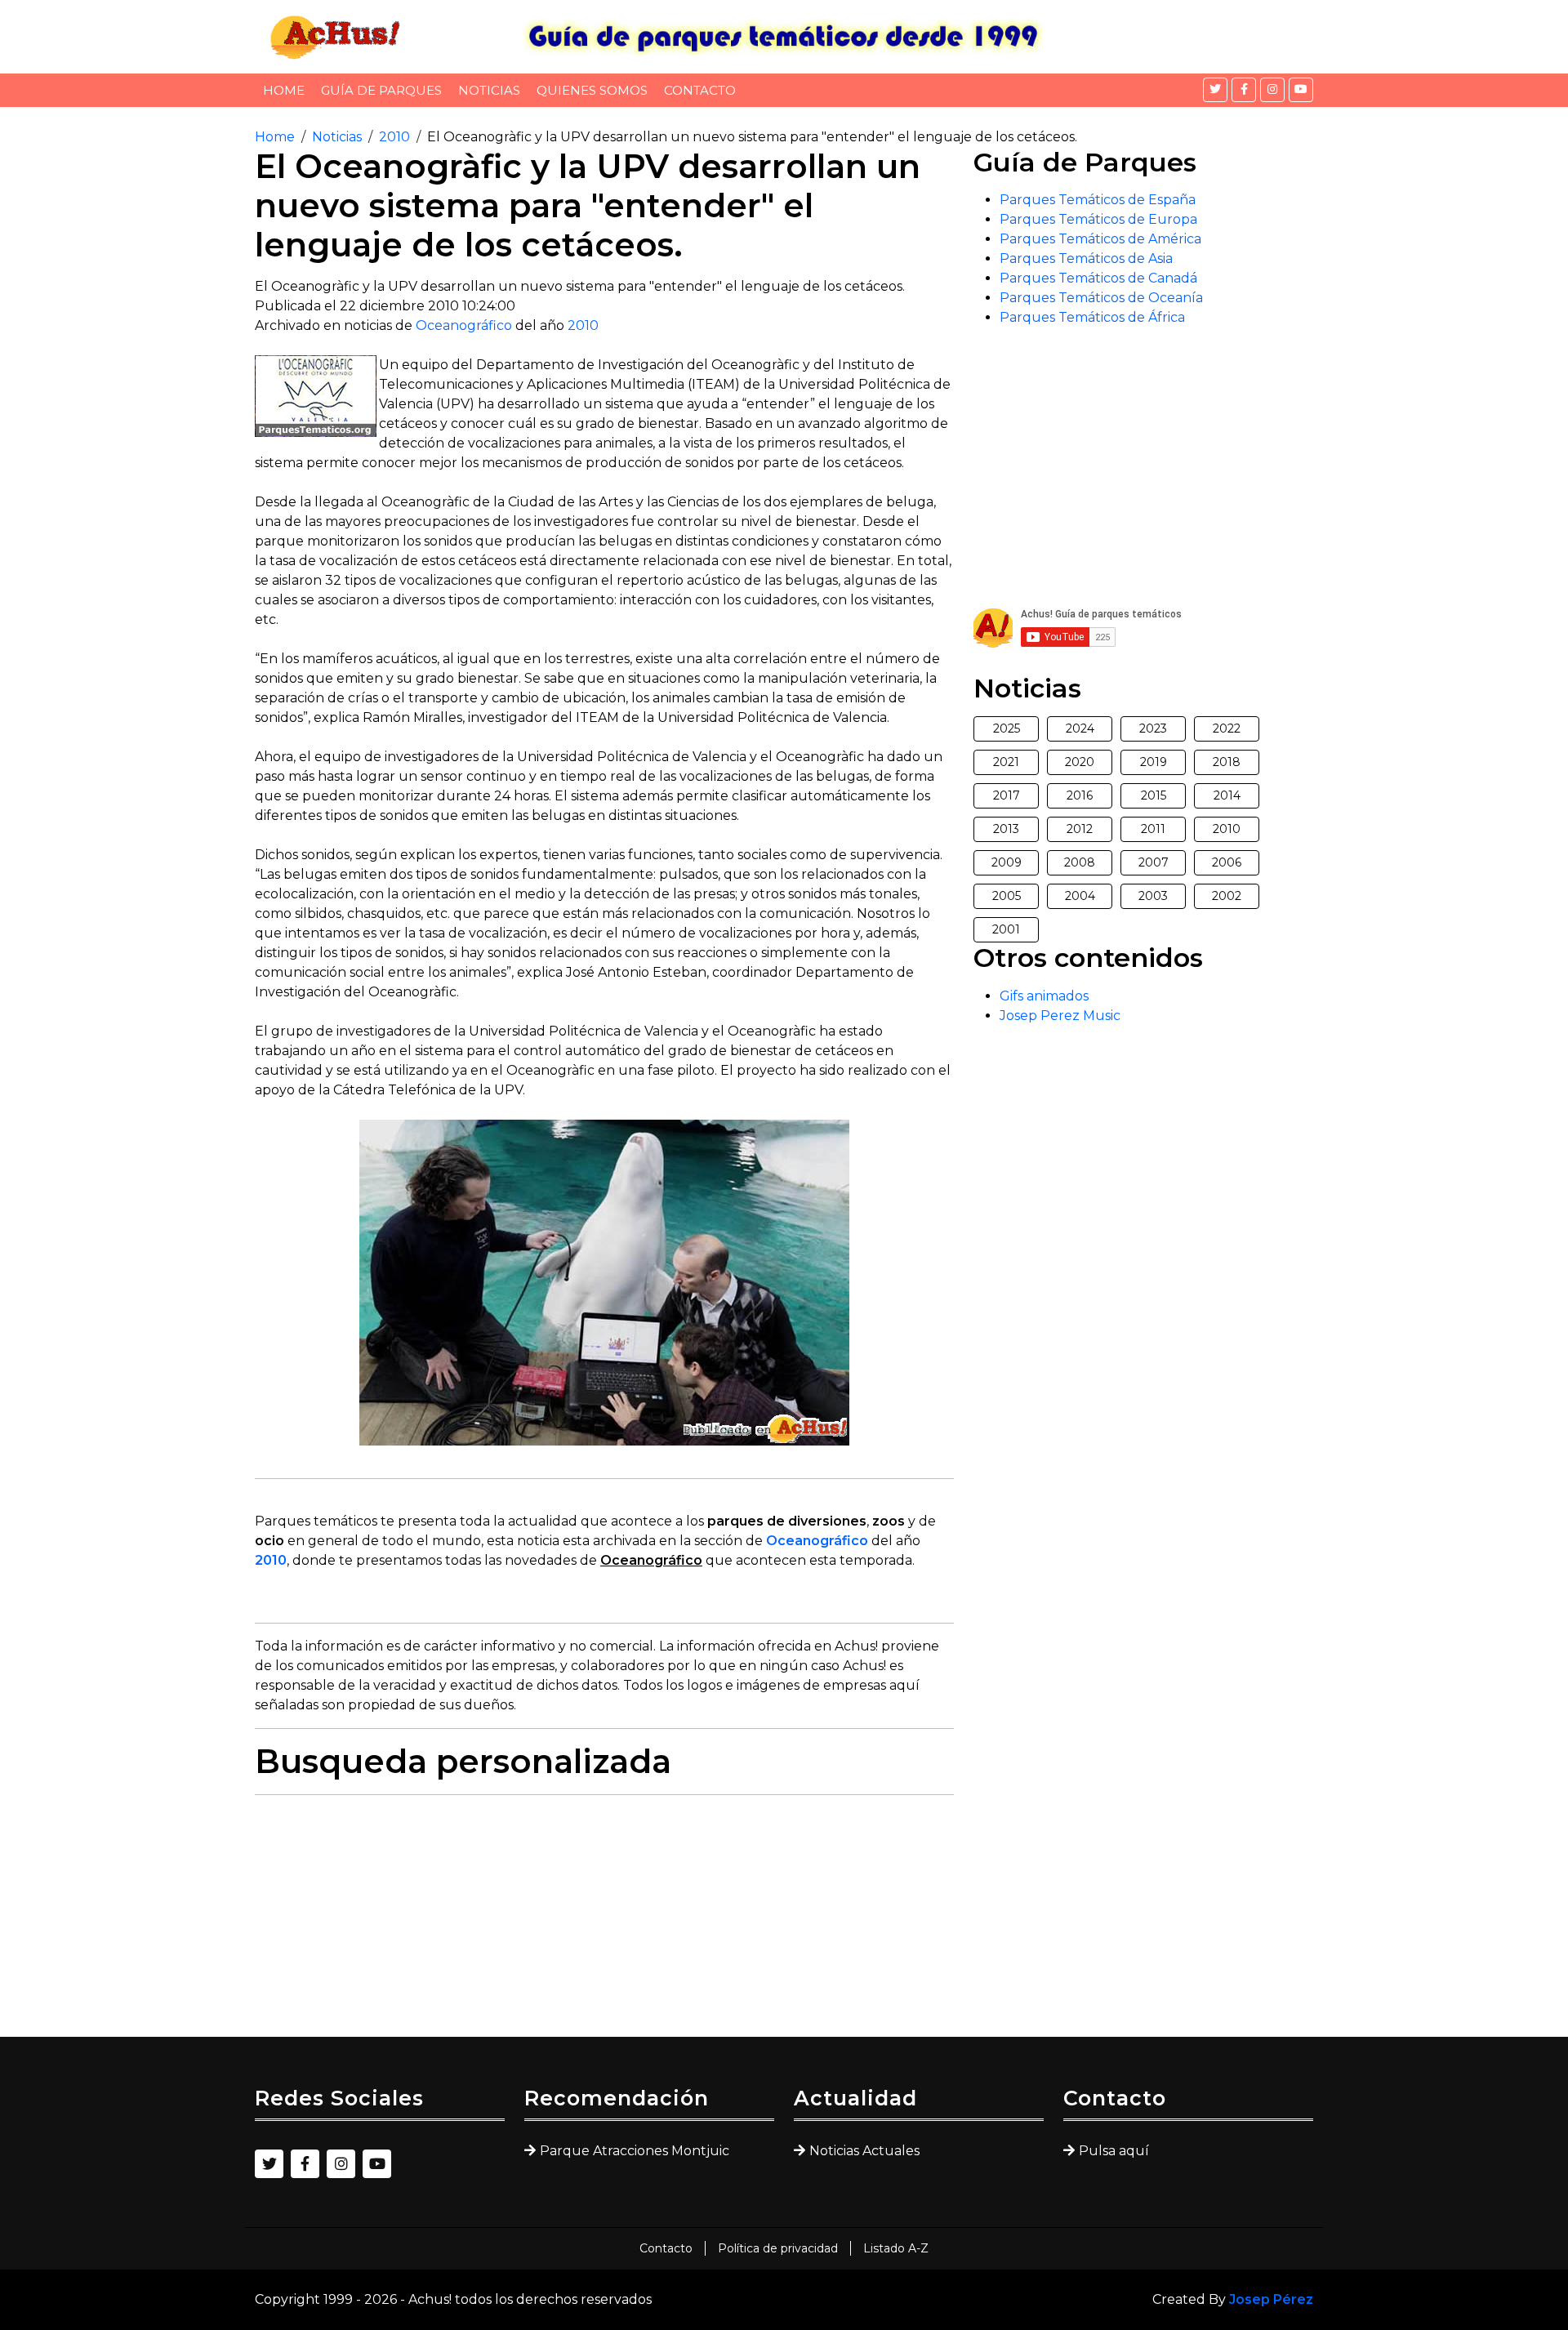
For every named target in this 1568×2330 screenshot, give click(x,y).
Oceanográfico (464, 325)
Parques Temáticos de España (1098, 200)
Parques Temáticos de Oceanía (1101, 298)
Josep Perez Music (1060, 1016)
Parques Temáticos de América (1100, 239)
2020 (1080, 762)
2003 (1153, 896)
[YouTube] (1301, 90)
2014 (1227, 795)
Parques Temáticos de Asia (1086, 258)
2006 (1227, 862)
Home (284, 90)
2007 (1154, 862)
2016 (1080, 795)
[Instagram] (1272, 90)
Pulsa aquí (1114, 2151)
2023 (1153, 728)
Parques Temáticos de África (1092, 317)
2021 (1006, 762)
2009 (1007, 862)
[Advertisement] (604, 1922)
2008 (1080, 862)
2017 (1007, 795)
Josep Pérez (1271, 2299)
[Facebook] (1244, 90)
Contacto (700, 90)
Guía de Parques (381, 90)
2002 (1227, 896)
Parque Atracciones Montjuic (635, 2151)
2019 (1154, 762)
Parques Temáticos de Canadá (1098, 278)
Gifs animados (1044, 996)
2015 (1154, 795)
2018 (1227, 762)
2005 (1007, 896)
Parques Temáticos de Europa (1098, 219)
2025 (1007, 728)
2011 (1153, 829)
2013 (1006, 829)
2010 (394, 137)
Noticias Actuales (864, 2151)
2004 (1080, 896)
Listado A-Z (896, 2248)
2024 (1080, 728)
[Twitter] (1215, 90)
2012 (1080, 829)
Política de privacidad (778, 2248)
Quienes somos (592, 90)
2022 (1227, 728)
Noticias (489, 90)
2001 (1006, 929)
